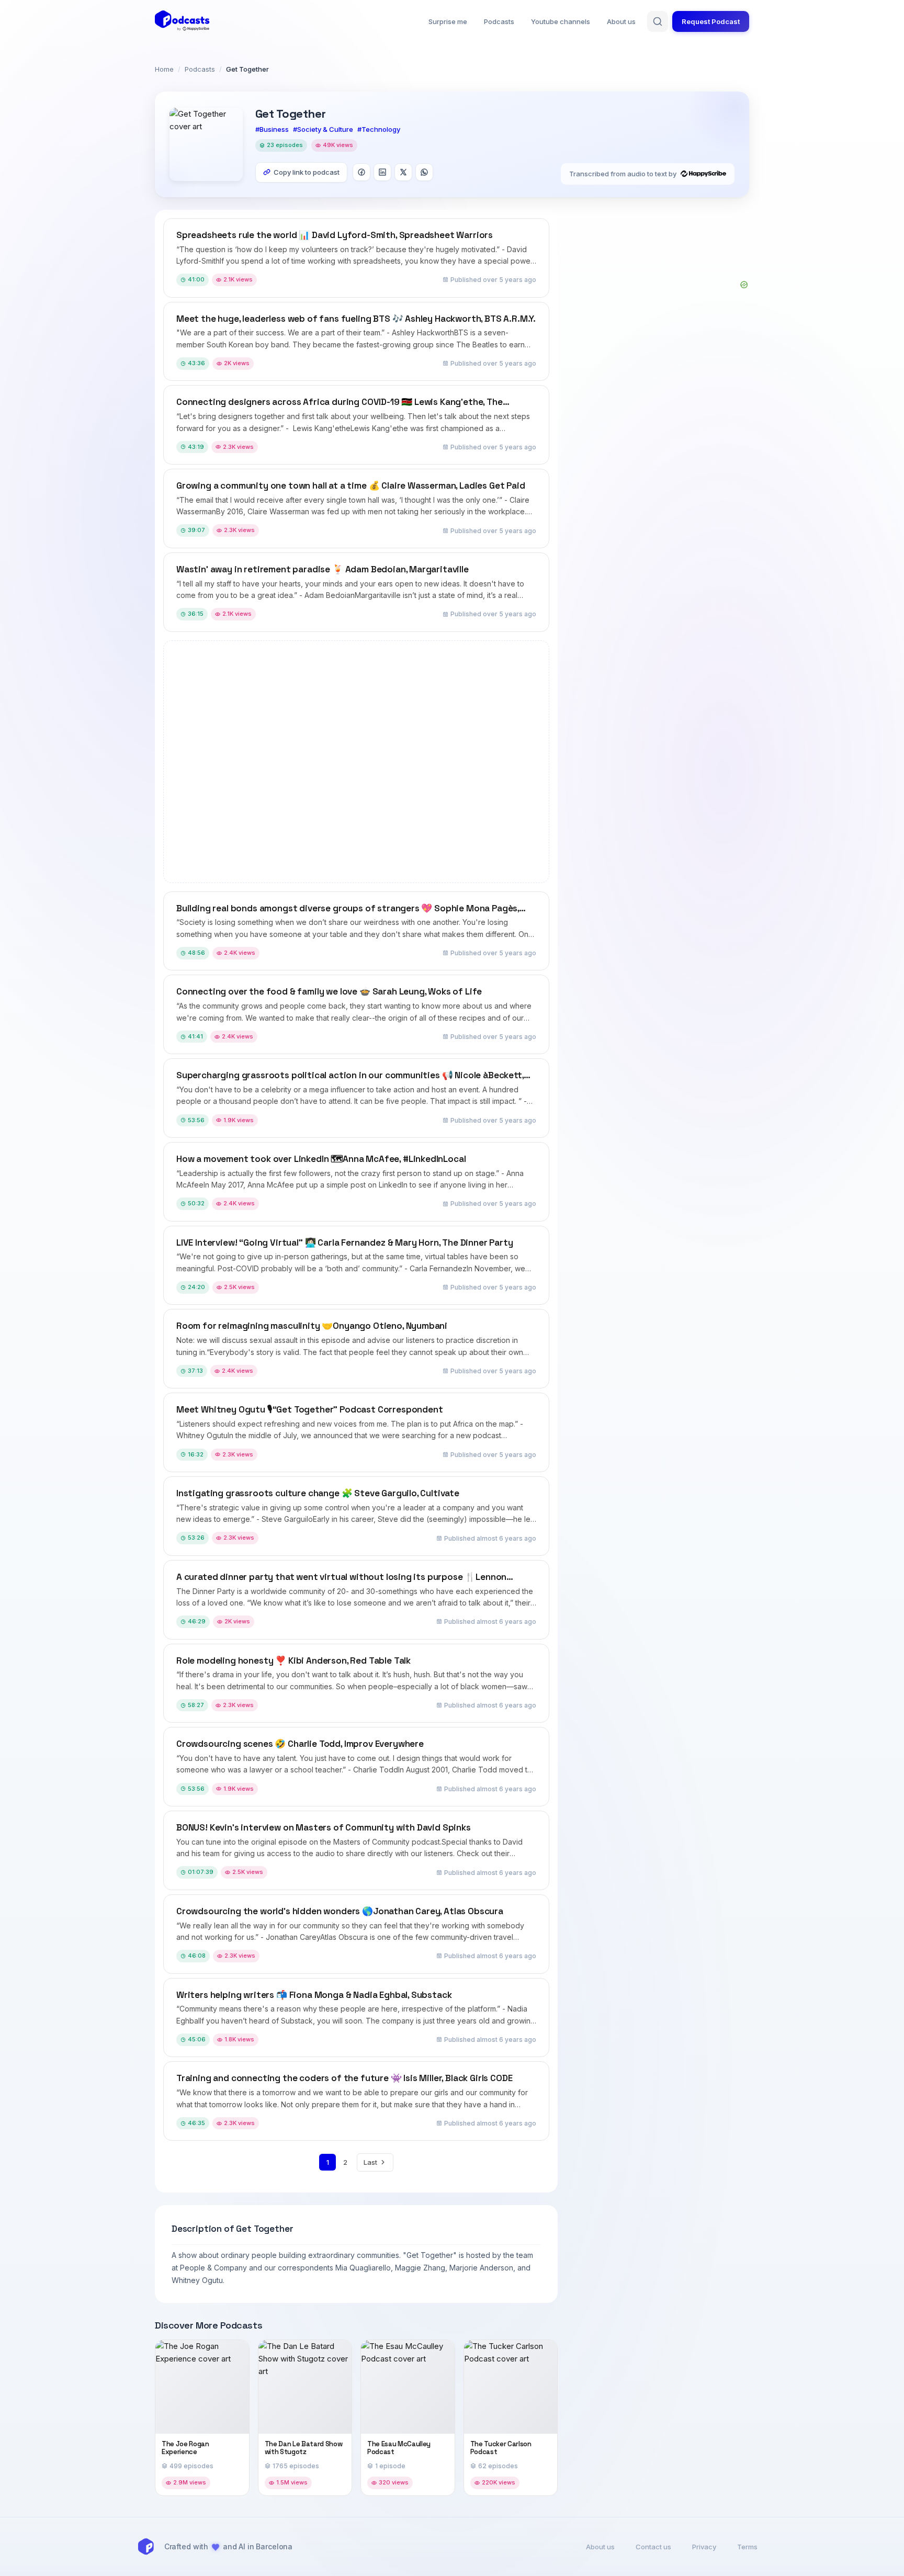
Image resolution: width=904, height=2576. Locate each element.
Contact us (653, 2547)
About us (621, 21)
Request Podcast (711, 21)
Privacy (704, 2547)
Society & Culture (325, 129)
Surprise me (448, 21)
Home (164, 69)
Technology (381, 129)
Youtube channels (561, 21)
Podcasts (499, 21)
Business (274, 129)
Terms (747, 2547)
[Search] (658, 21)
